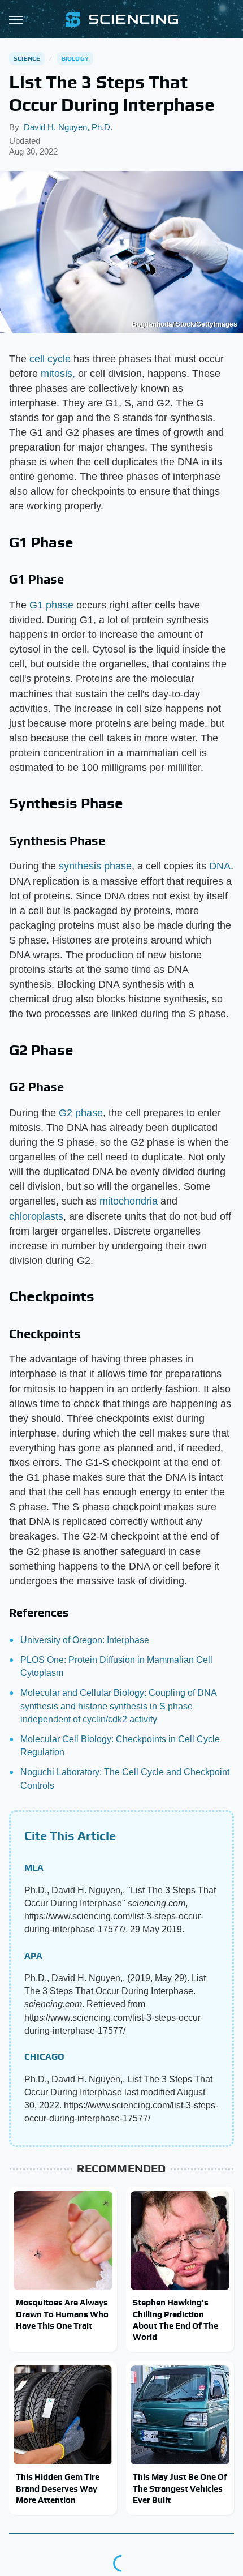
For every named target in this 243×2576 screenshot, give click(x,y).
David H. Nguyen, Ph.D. (68, 127)
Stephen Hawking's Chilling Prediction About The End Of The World (175, 2320)
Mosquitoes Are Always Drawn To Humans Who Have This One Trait (62, 2314)
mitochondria (129, 1201)
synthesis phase (95, 866)
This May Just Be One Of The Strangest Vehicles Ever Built (180, 2488)
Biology (75, 58)
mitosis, (58, 374)
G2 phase (81, 1113)
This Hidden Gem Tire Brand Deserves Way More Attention (58, 2488)
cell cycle (50, 359)
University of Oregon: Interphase (85, 1640)
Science (27, 58)
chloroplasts (36, 1216)
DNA (220, 866)
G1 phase (51, 605)
